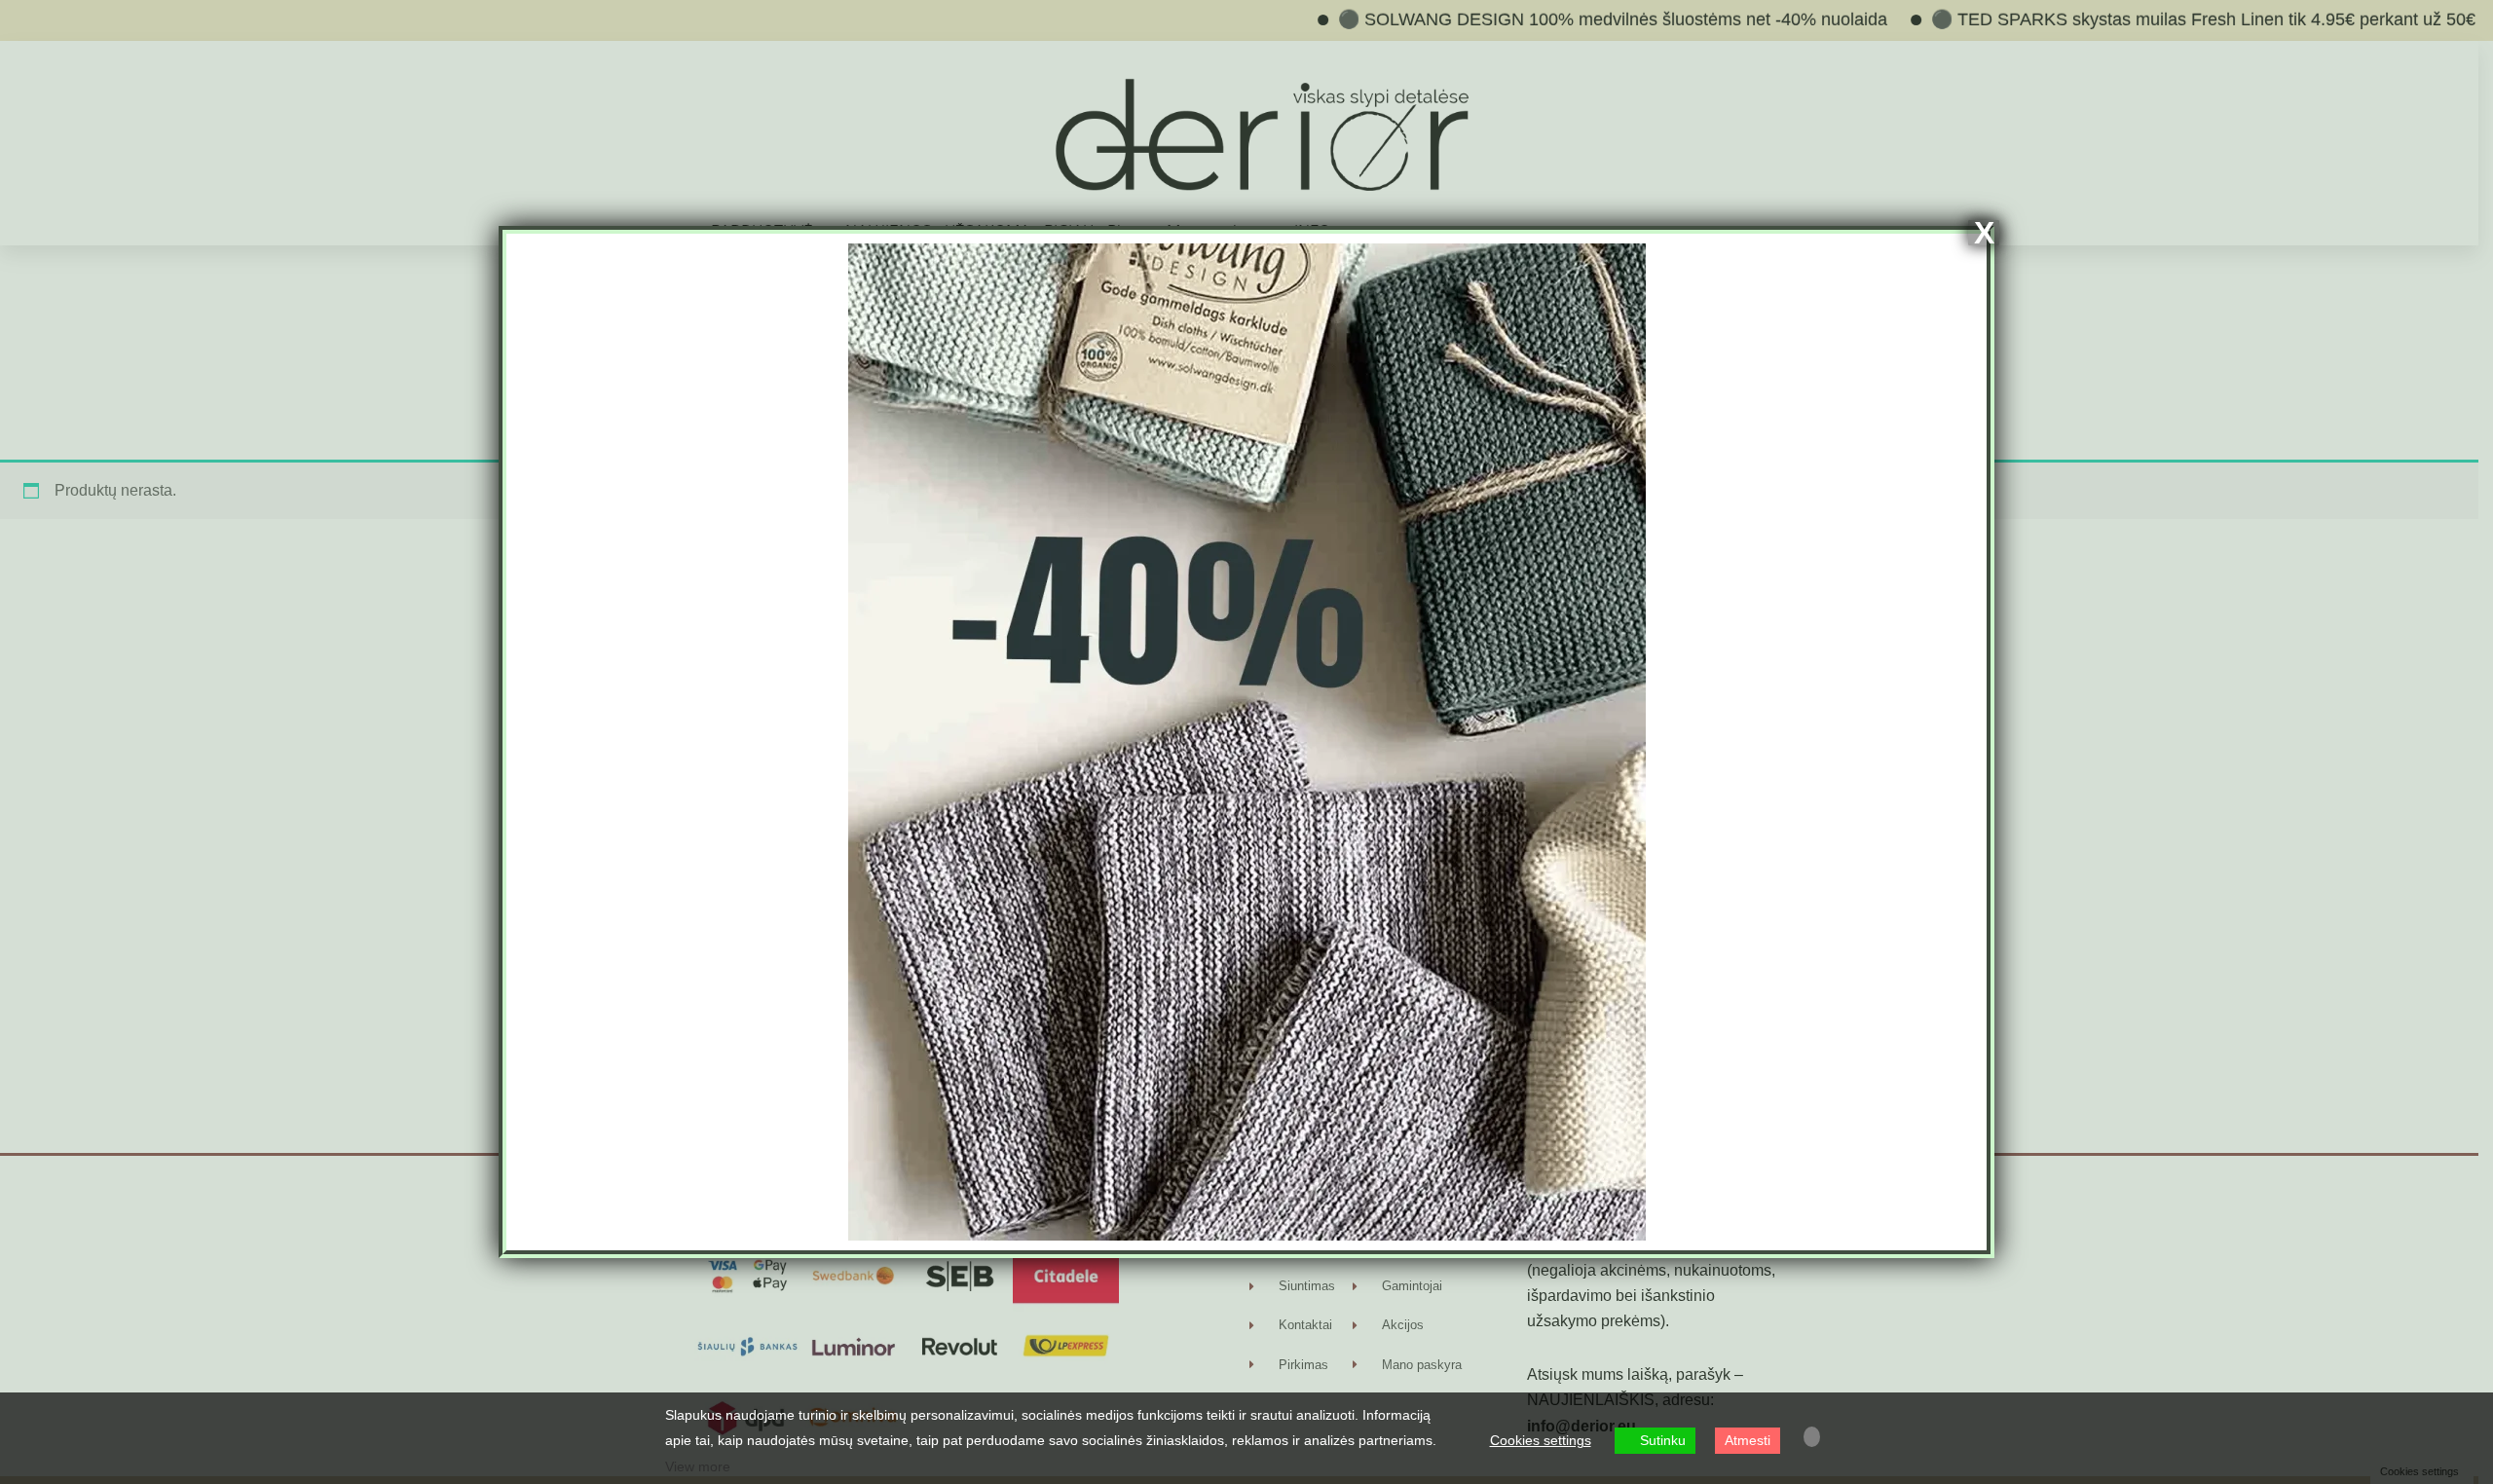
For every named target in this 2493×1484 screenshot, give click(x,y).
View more (698, 1466)
